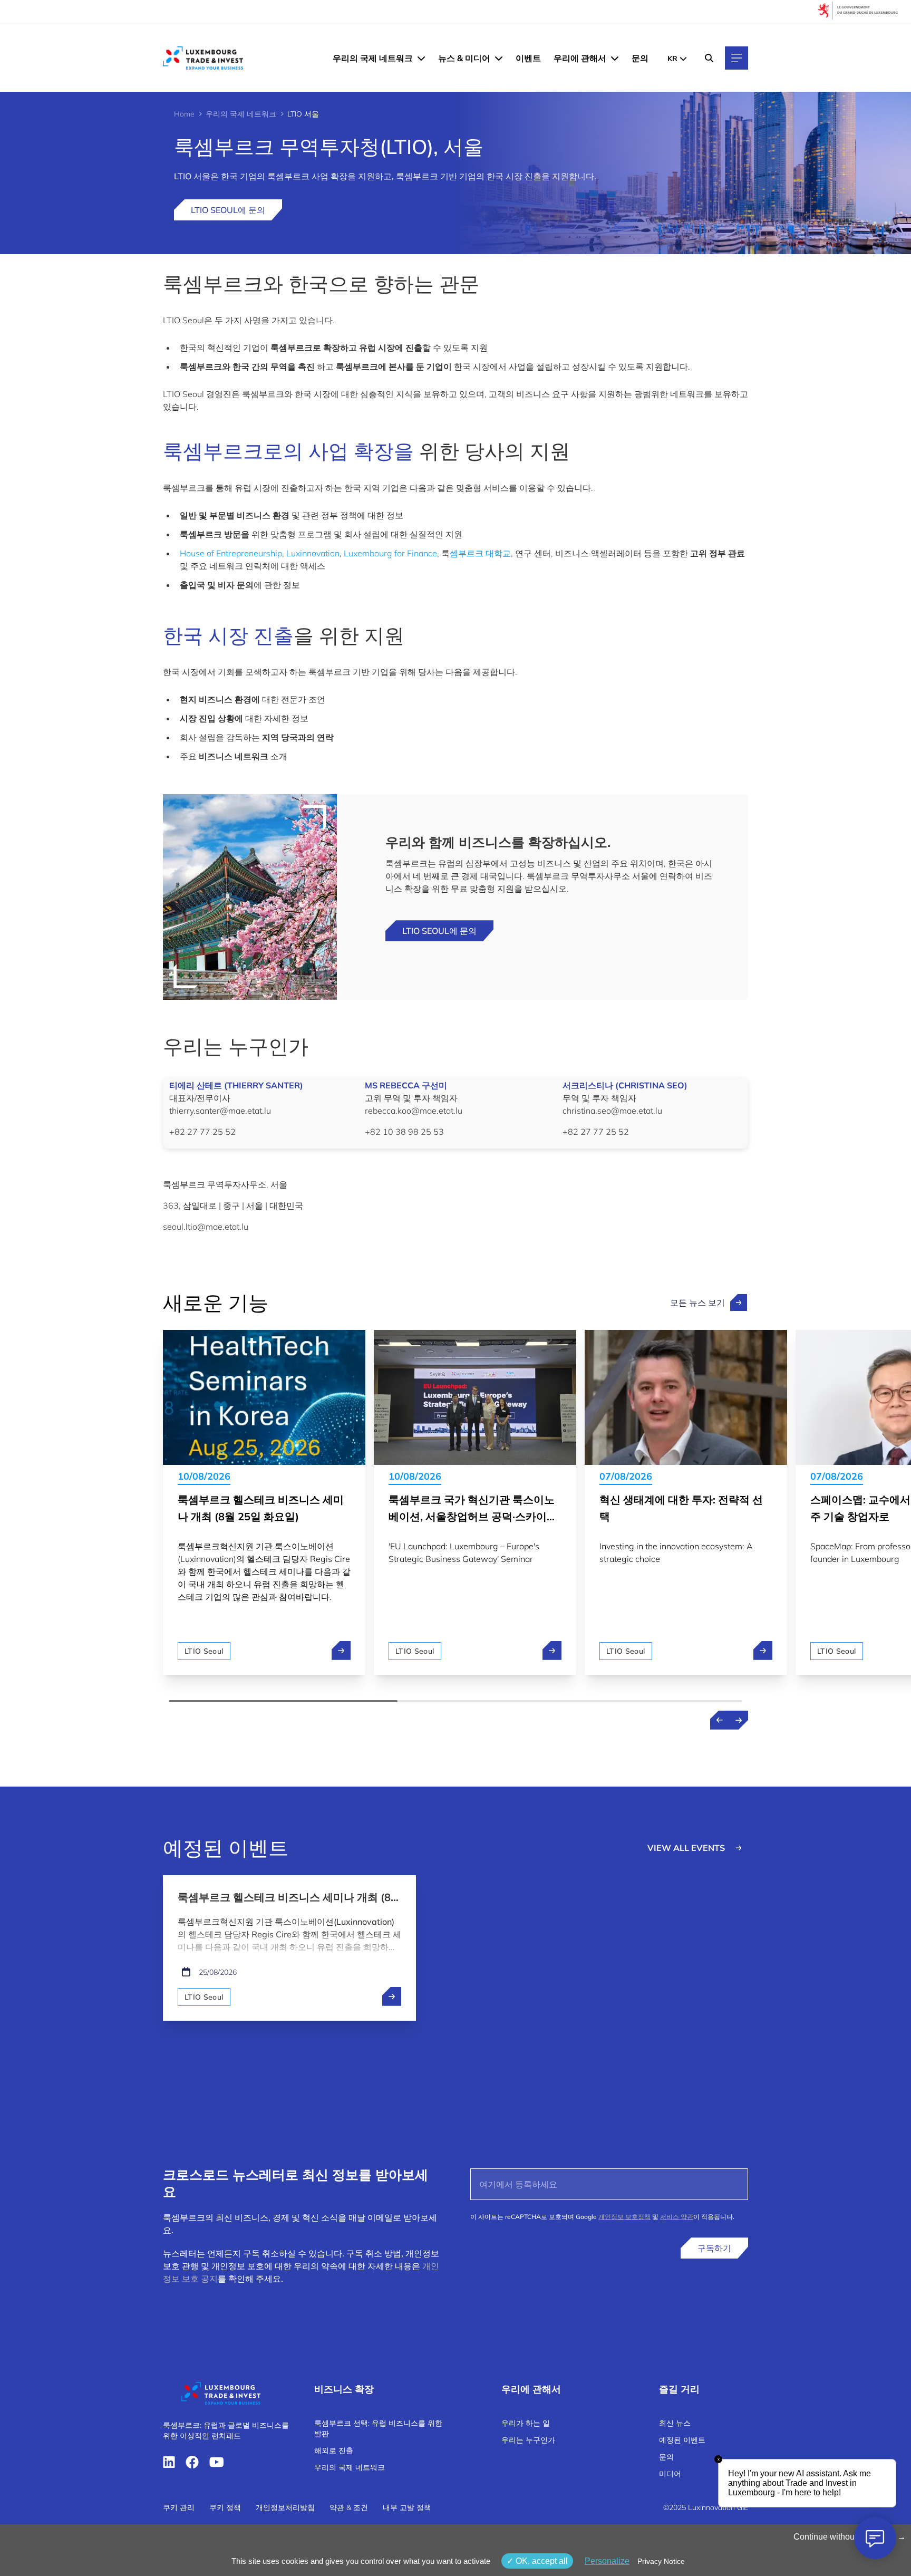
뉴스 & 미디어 (464, 58)
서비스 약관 (677, 2217)
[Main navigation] (736, 58)
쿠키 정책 (225, 2507)
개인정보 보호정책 (624, 2217)
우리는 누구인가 (528, 2440)
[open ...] (392, 1996)
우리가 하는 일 (526, 2423)
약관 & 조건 (349, 2507)
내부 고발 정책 (407, 2507)
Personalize (607, 2561)
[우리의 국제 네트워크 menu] (421, 58)
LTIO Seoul (204, 1651)
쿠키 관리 (179, 2507)
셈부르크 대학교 (480, 553)
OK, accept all (541, 2561)
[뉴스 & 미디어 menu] (499, 58)
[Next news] (739, 1720)
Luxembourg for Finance (390, 553)
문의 (640, 58)
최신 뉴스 (675, 2423)
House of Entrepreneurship (231, 553)
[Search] (709, 58)
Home (184, 114)
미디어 (670, 2474)
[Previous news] (720, 1720)
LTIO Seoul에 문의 (228, 210)
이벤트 (528, 58)
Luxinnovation (313, 553)
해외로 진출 (334, 2450)
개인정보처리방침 (285, 2507)
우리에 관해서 (580, 58)
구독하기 (714, 2248)
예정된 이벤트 (682, 2440)
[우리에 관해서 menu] (615, 58)
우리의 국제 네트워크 (373, 58)
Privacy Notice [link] (661, 2561)
